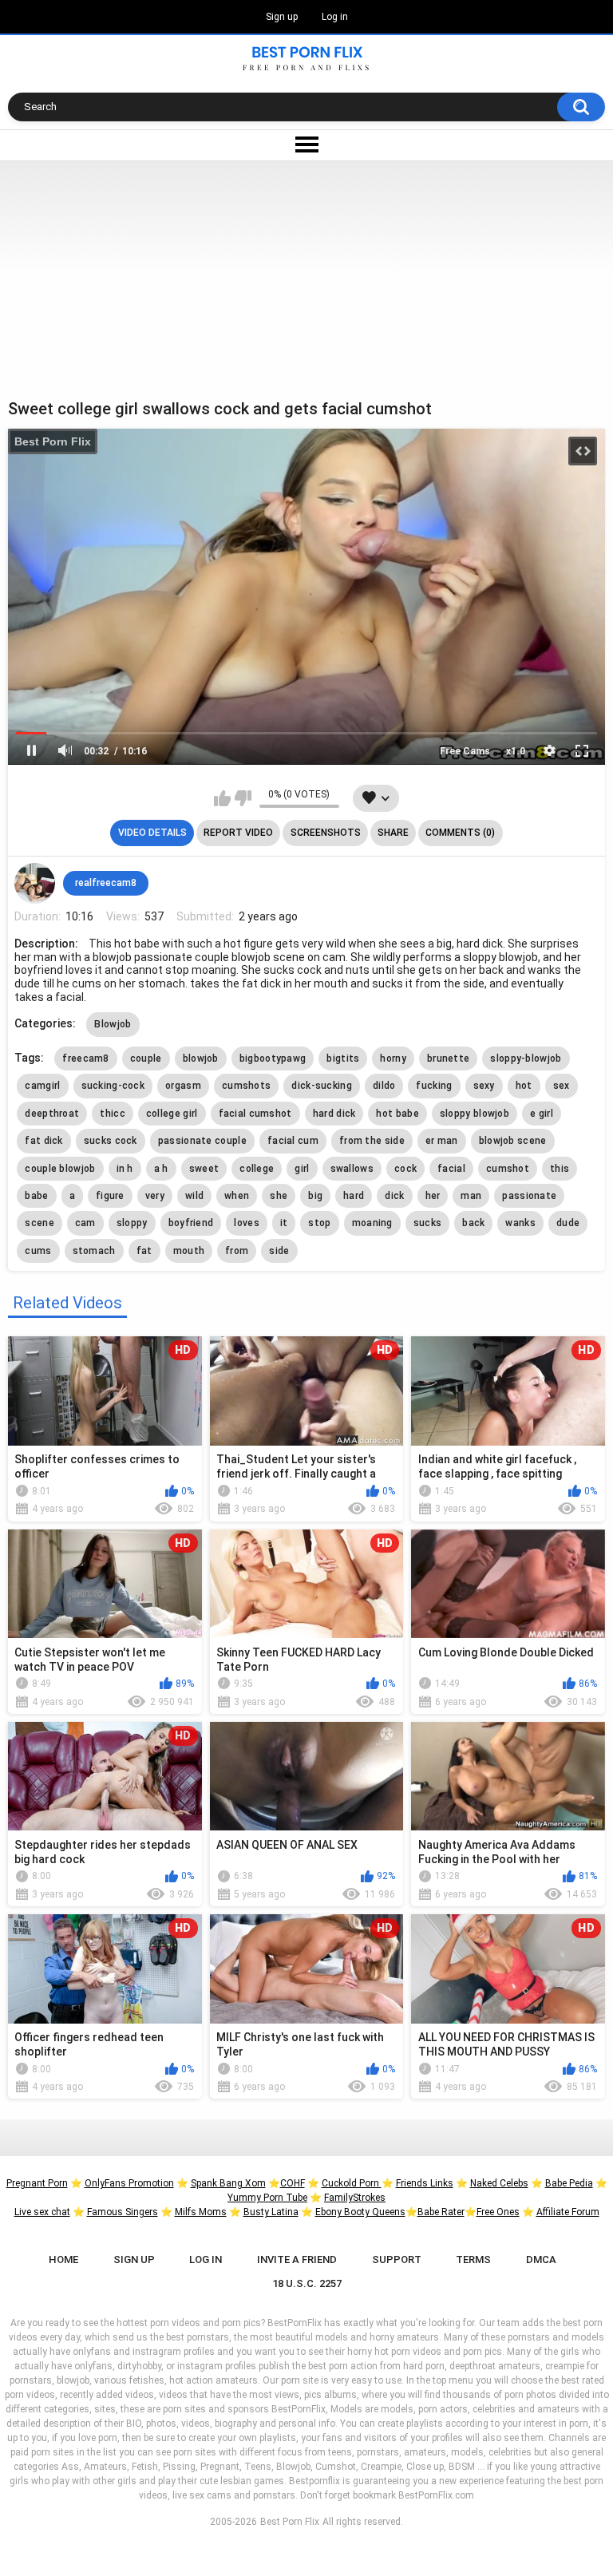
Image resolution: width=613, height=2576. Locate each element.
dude (568, 1223)
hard (354, 1196)
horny (393, 1058)
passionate (529, 1196)
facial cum (293, 1141)
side (279, 1251)
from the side (372, 1141)
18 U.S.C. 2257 (307, 2283)
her (433, 1196)
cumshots (246, 1086)
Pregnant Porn (37, 2183)
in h (125, 1169)
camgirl (42, 1086)
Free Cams (465, 751)
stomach (94, 1251)
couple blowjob (60, 1169)
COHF (293, 2183)
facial (451, 1169)
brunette (448, 1058)
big (315, 1196)
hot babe (397, 1114)
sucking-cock (113, 1086)
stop (319, 1223)
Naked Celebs (499, 2183)
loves (247, 1223)
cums (38, 1251)
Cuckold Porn (352, 2183)
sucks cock (111, 1141)
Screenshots (326, 833)
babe (36, 1196)
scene (40, 1223)
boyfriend (191, 1223)
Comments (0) (460, 833)
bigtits (343, 1058)
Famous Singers (123, 2212)
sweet (204, 1169)
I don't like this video (243, 798)
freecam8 (85, 1058)
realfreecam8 (106, 883)
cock (405, 1169)
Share (393, 833)
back (473, 1223)
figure (110, 1196)
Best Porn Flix (53, 441)
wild (194, 1196)
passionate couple (202, 1141)
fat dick (44, 1141)
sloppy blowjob (475, 1114)
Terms (473, 2259)
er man (442, 1141)
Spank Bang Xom (228, 2183)
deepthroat (52, 1114)
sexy (484, 1086)
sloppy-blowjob (526, 1058)
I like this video (222, 798)
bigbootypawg (273, 1058)
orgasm (183, 1086)
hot (524, 1086)
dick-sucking (322, 1086)
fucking (434, 1086)
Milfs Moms (201, 2212)
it (284, 1223)
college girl (172, 1114)
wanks (520, 1223)
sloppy (132, 1223)
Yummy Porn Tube (267, 2198)
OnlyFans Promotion (129, 2183)
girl (302, 1169)
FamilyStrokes (355, 2198)
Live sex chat (42, 2212)
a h (161, 1169)
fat (144, 1251)
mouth (189, 1251)
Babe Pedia (569, 2183)
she (279, 1196)
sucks (428, 1223)
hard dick (334, 1114)
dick (394, 1196)
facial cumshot (255, 1114)
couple (146, 1058)
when (237, 1196)
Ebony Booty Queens (360, 2212)
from (237, 1251)
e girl (542, 1114)
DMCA (541, 2259)
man (471, 1196)
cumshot (508, 1169)
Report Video (238, 833)
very (155, 1196)
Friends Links (425, 2183)
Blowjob (113, 1024)
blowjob (201, 1058)
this (560, 1169)
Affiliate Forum (568, 2212)
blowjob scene (513, 1141)
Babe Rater (441, 2212)
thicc (113, 1114)
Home (63, 2259)
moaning (372, 1223)
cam (85, 1223)
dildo (384, 1086)
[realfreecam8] (34, 883)
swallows (352, 1169)
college (257, 1169)
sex (562, 1086)
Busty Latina (271, 2212)
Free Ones (498, 2212)
